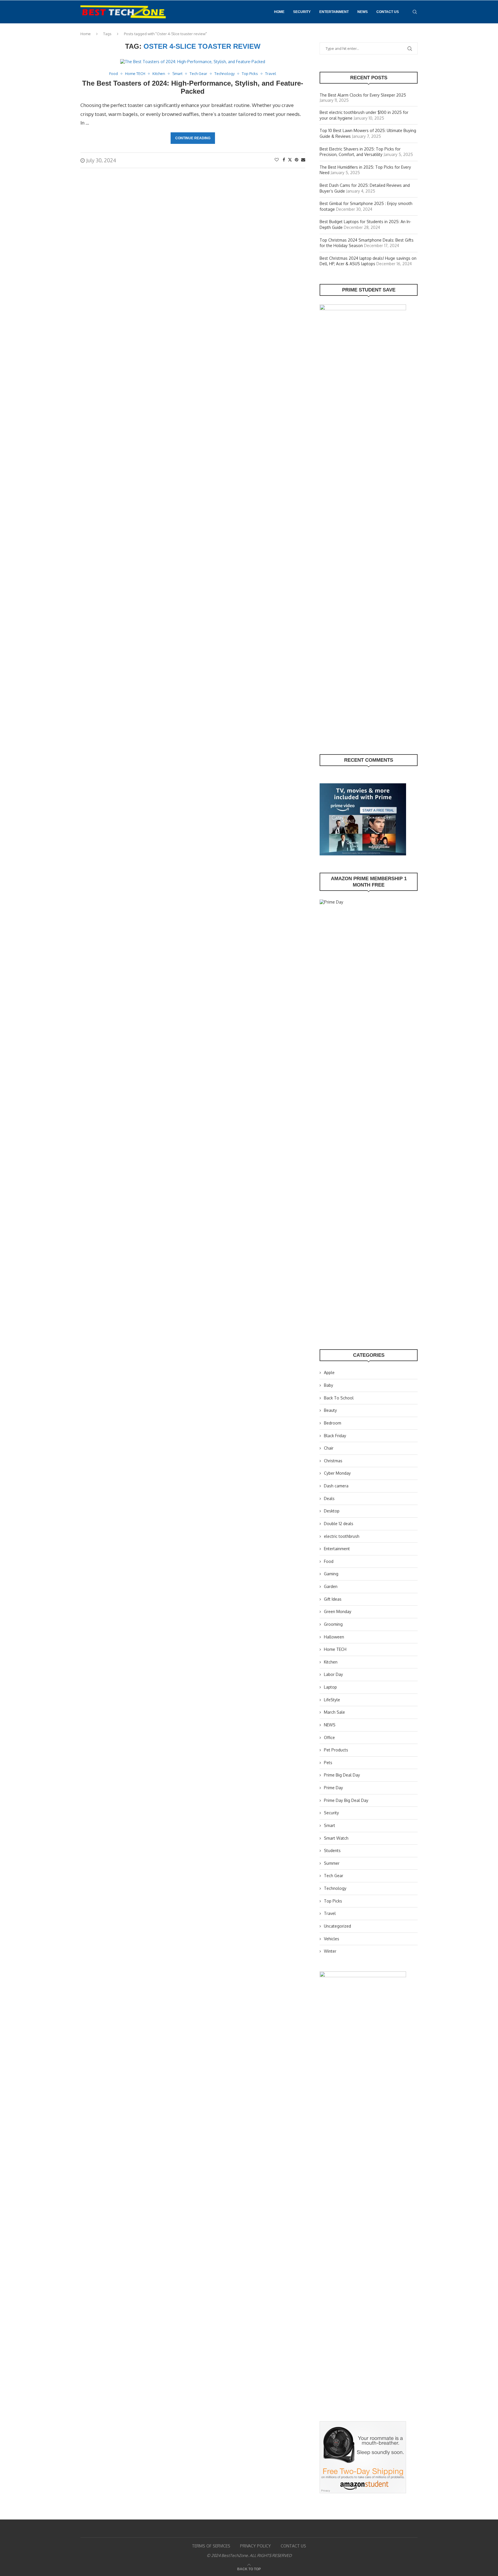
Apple (329, 1372)
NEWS (363, 12)
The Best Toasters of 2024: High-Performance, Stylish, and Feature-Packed (193, 87)
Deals (329, 1498)
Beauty (330, 1410)
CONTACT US (388, 12)
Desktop (332, 1511)
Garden (331, 1586)
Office (329, 1737)
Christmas (333, 1461)
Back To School (339, 1398)
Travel (330, 1913)
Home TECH (335, 1649)
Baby (329, 1385)
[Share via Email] (303, 160)
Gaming (331, 1574)
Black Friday (335, 1436)
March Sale (334, 1712)
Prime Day (333, 1788)
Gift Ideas (333, 1599)
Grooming (333, 1624)
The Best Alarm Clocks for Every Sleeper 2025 (363, 95)
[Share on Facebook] (284, 160)
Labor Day (333, 1674)
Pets (328, 1763)
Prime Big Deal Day (342, 1775)
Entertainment (334, 12)
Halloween (334, 1637)
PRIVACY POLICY (255, 2546)
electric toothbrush (342, 1536)
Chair (329, 1448)
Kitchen (331, 1662)
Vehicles (332, 1939)
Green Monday (338, 1611)
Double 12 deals (339, 1524)
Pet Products (336, 1750)
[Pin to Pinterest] (297, 160)
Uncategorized (337, 1926)
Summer (332, 1863)
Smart (330, 1825)
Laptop (330, 1687)
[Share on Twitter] (290, 160)
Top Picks (333, 1901)
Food (329, 1561)
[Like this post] (277, 160)
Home (279, 12)
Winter (330, 1951)
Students (332, 1850)
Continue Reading (193, 138)
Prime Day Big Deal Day (346, 1800)
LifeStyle (332, 1700)
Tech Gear (334, 1876)
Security (302, 12)
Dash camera (336, 1486)
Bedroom (333, 1423)
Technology (335, 1888)
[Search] (415, 12)
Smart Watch (336, 1838)
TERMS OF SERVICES (211, 2546)
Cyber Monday (337, 1473)
